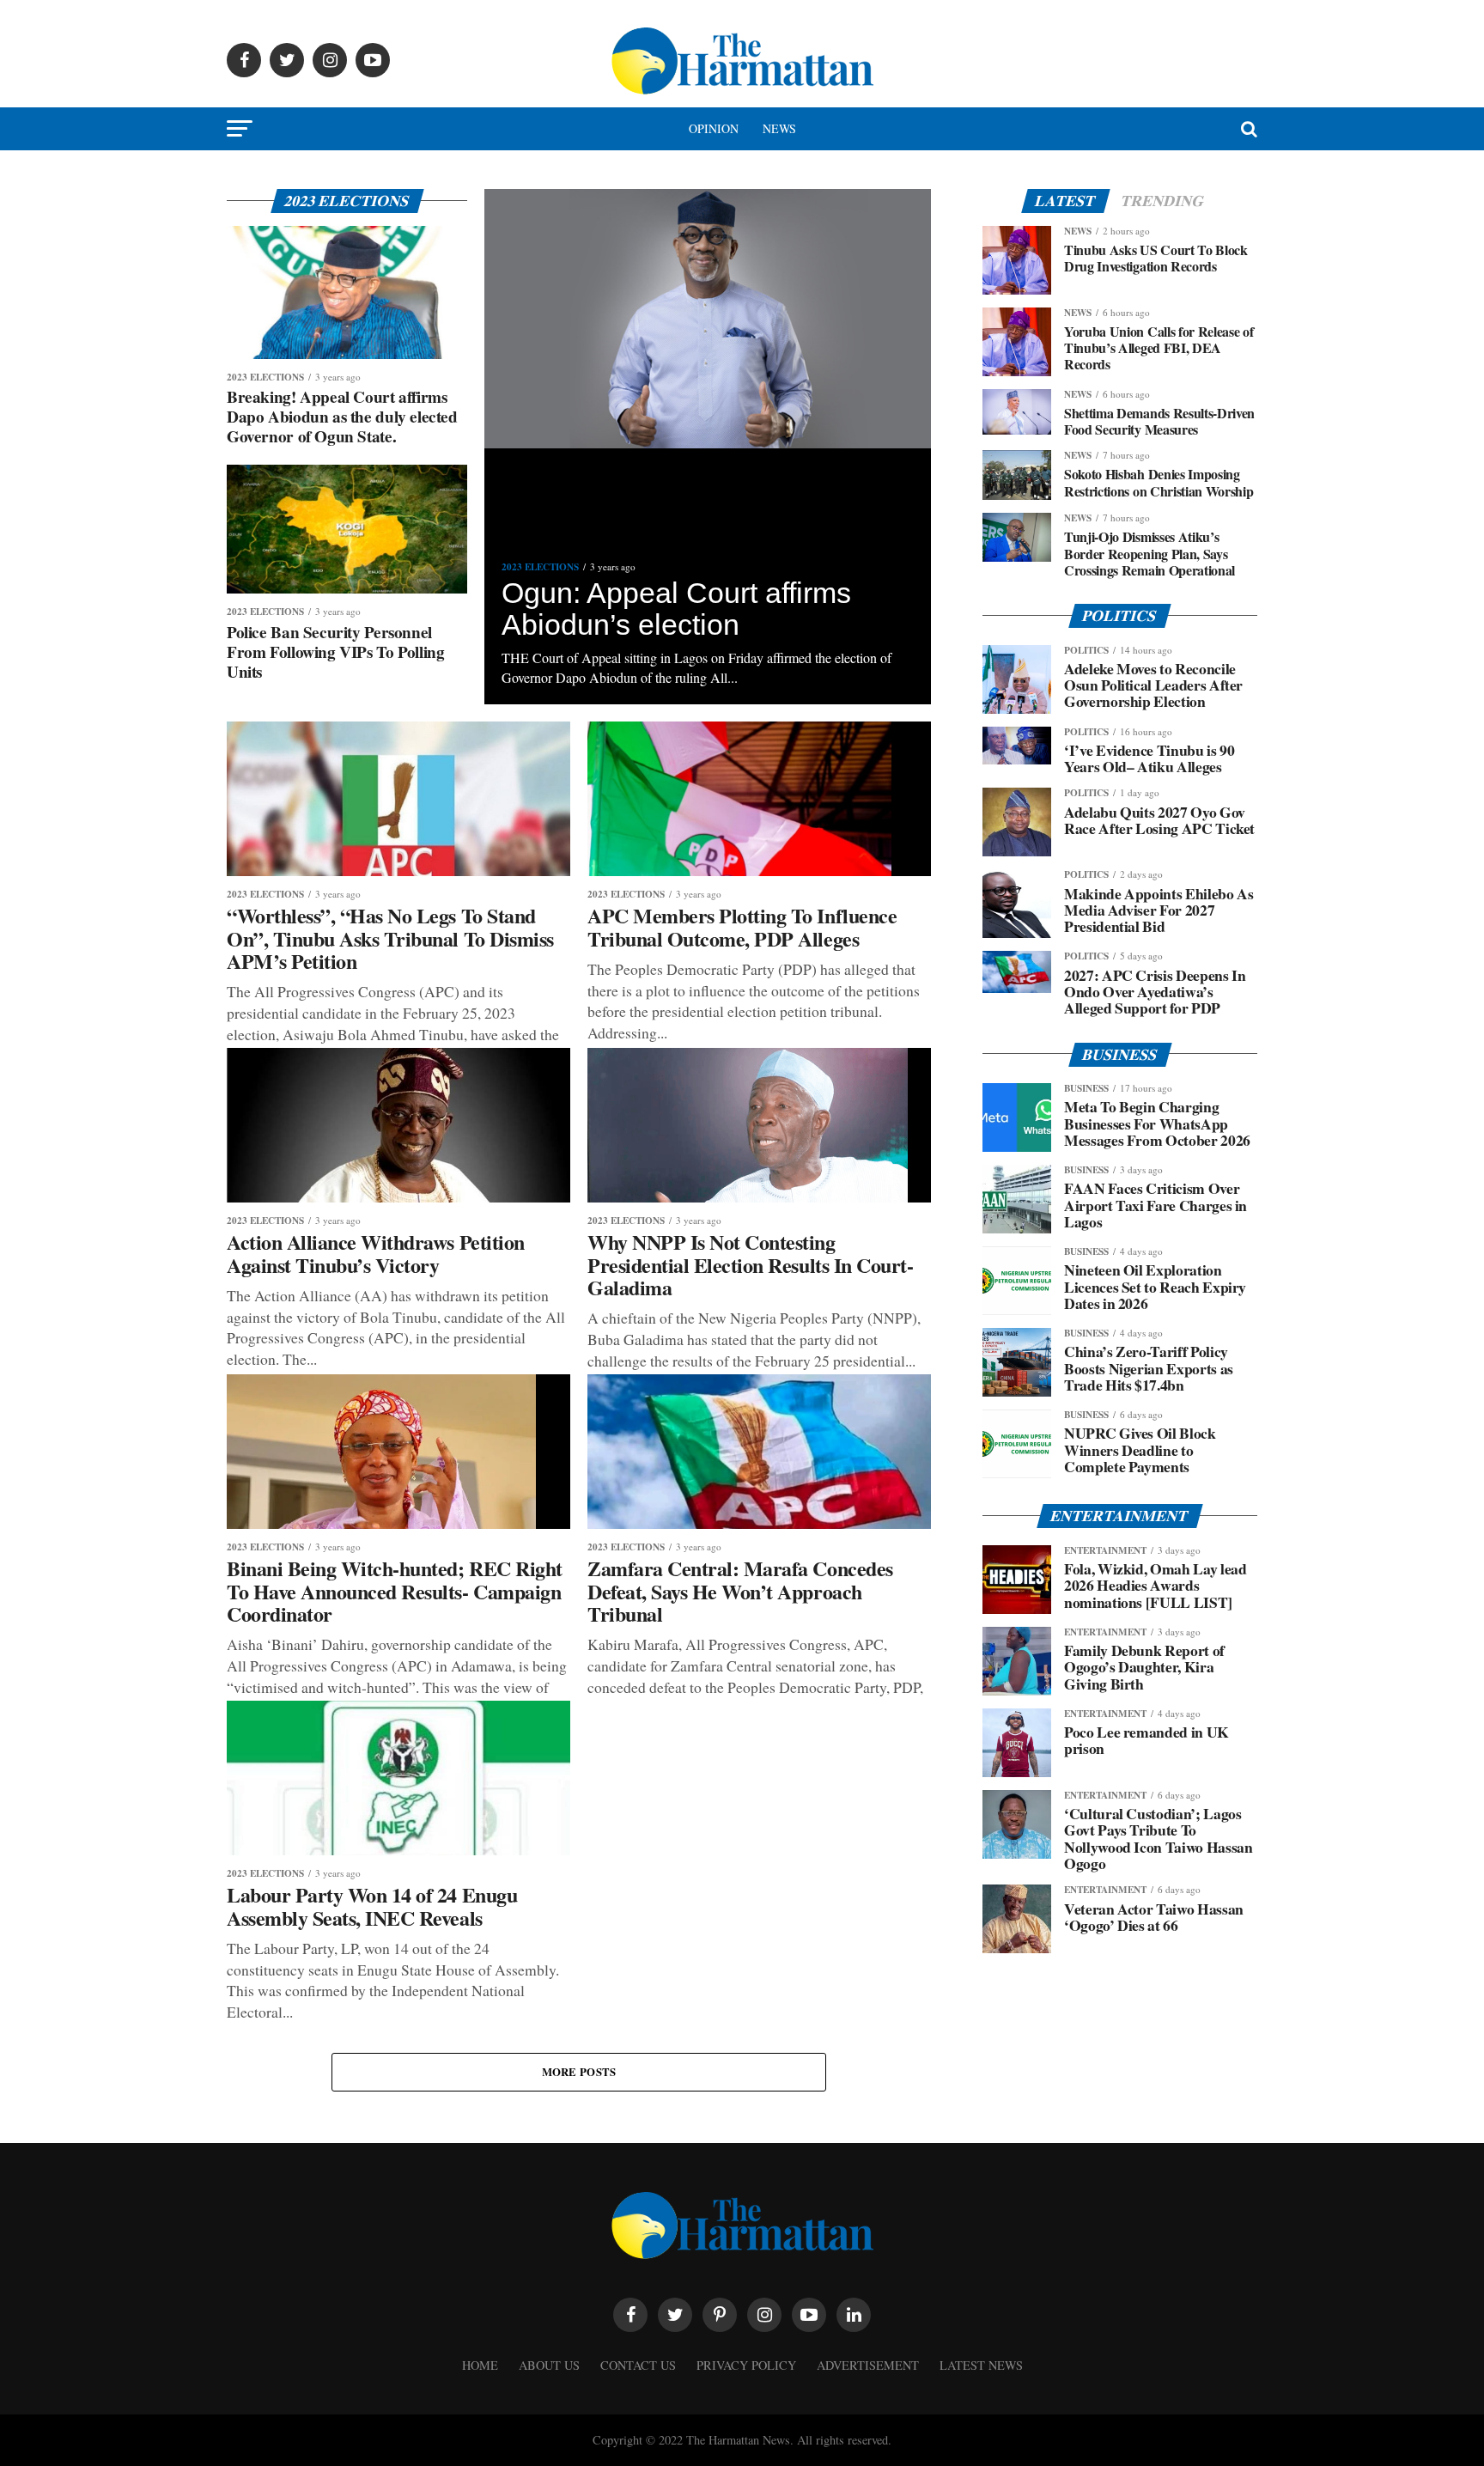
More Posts (579, 2072)
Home (480, 2365)
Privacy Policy (746, 2365)
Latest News (981, 2365)
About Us (549, 2365)
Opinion (714, 128)
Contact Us (638, 2365)
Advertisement (868, 2365)
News (779, 128)
